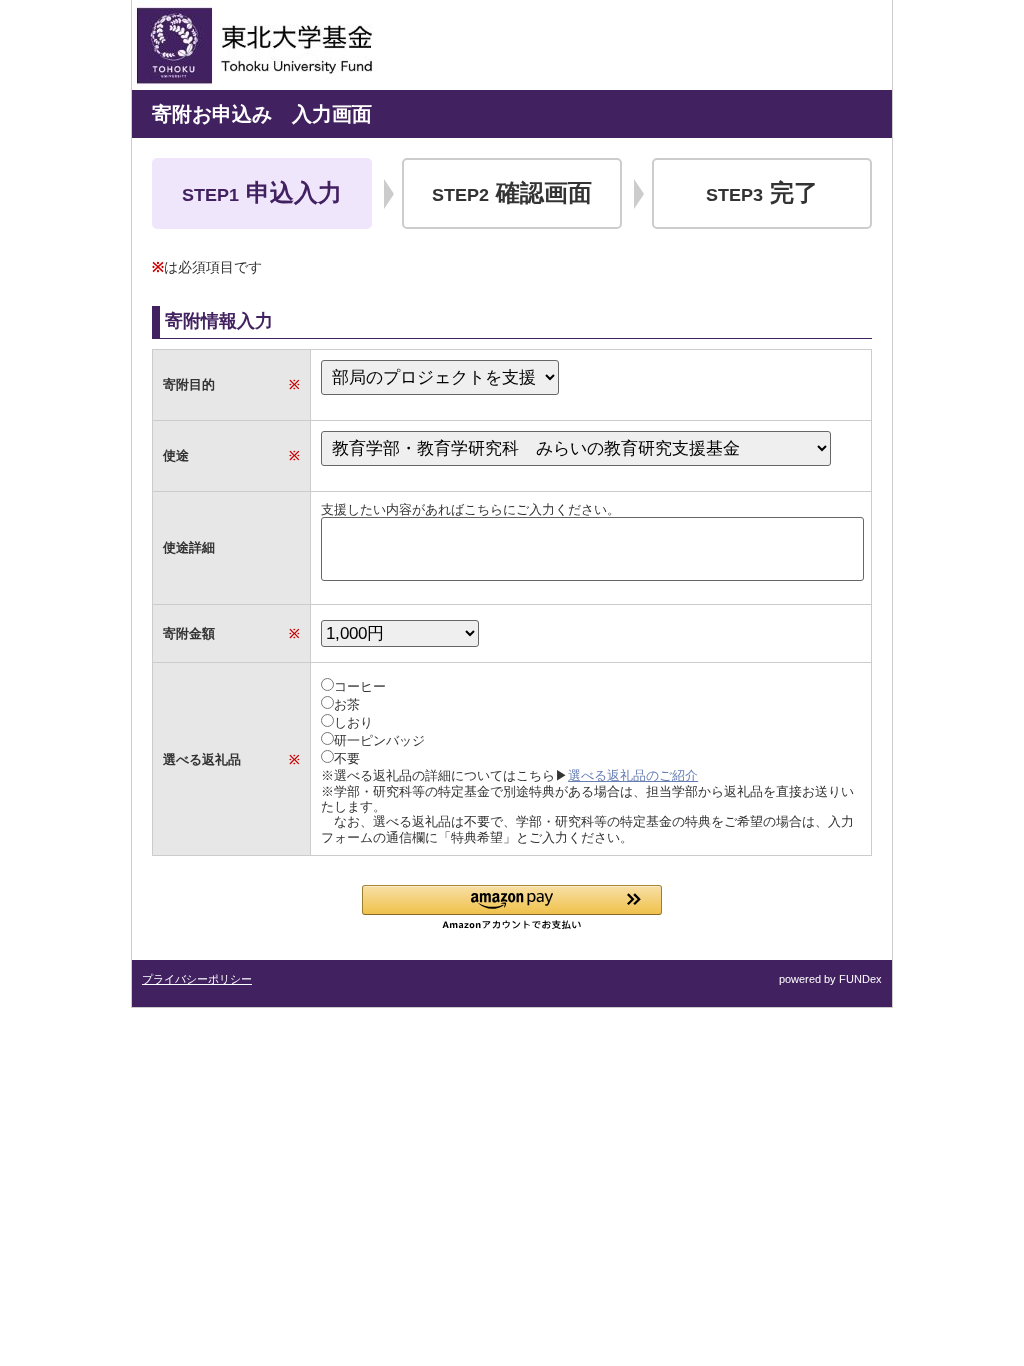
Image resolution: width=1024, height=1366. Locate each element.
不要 (347, 758)
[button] (512, 907)
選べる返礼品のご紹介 (633, 775)
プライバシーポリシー (197, 979)
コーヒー (360, 686)
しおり (353, 722)
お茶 (347, 704)
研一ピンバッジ (379, 740)
